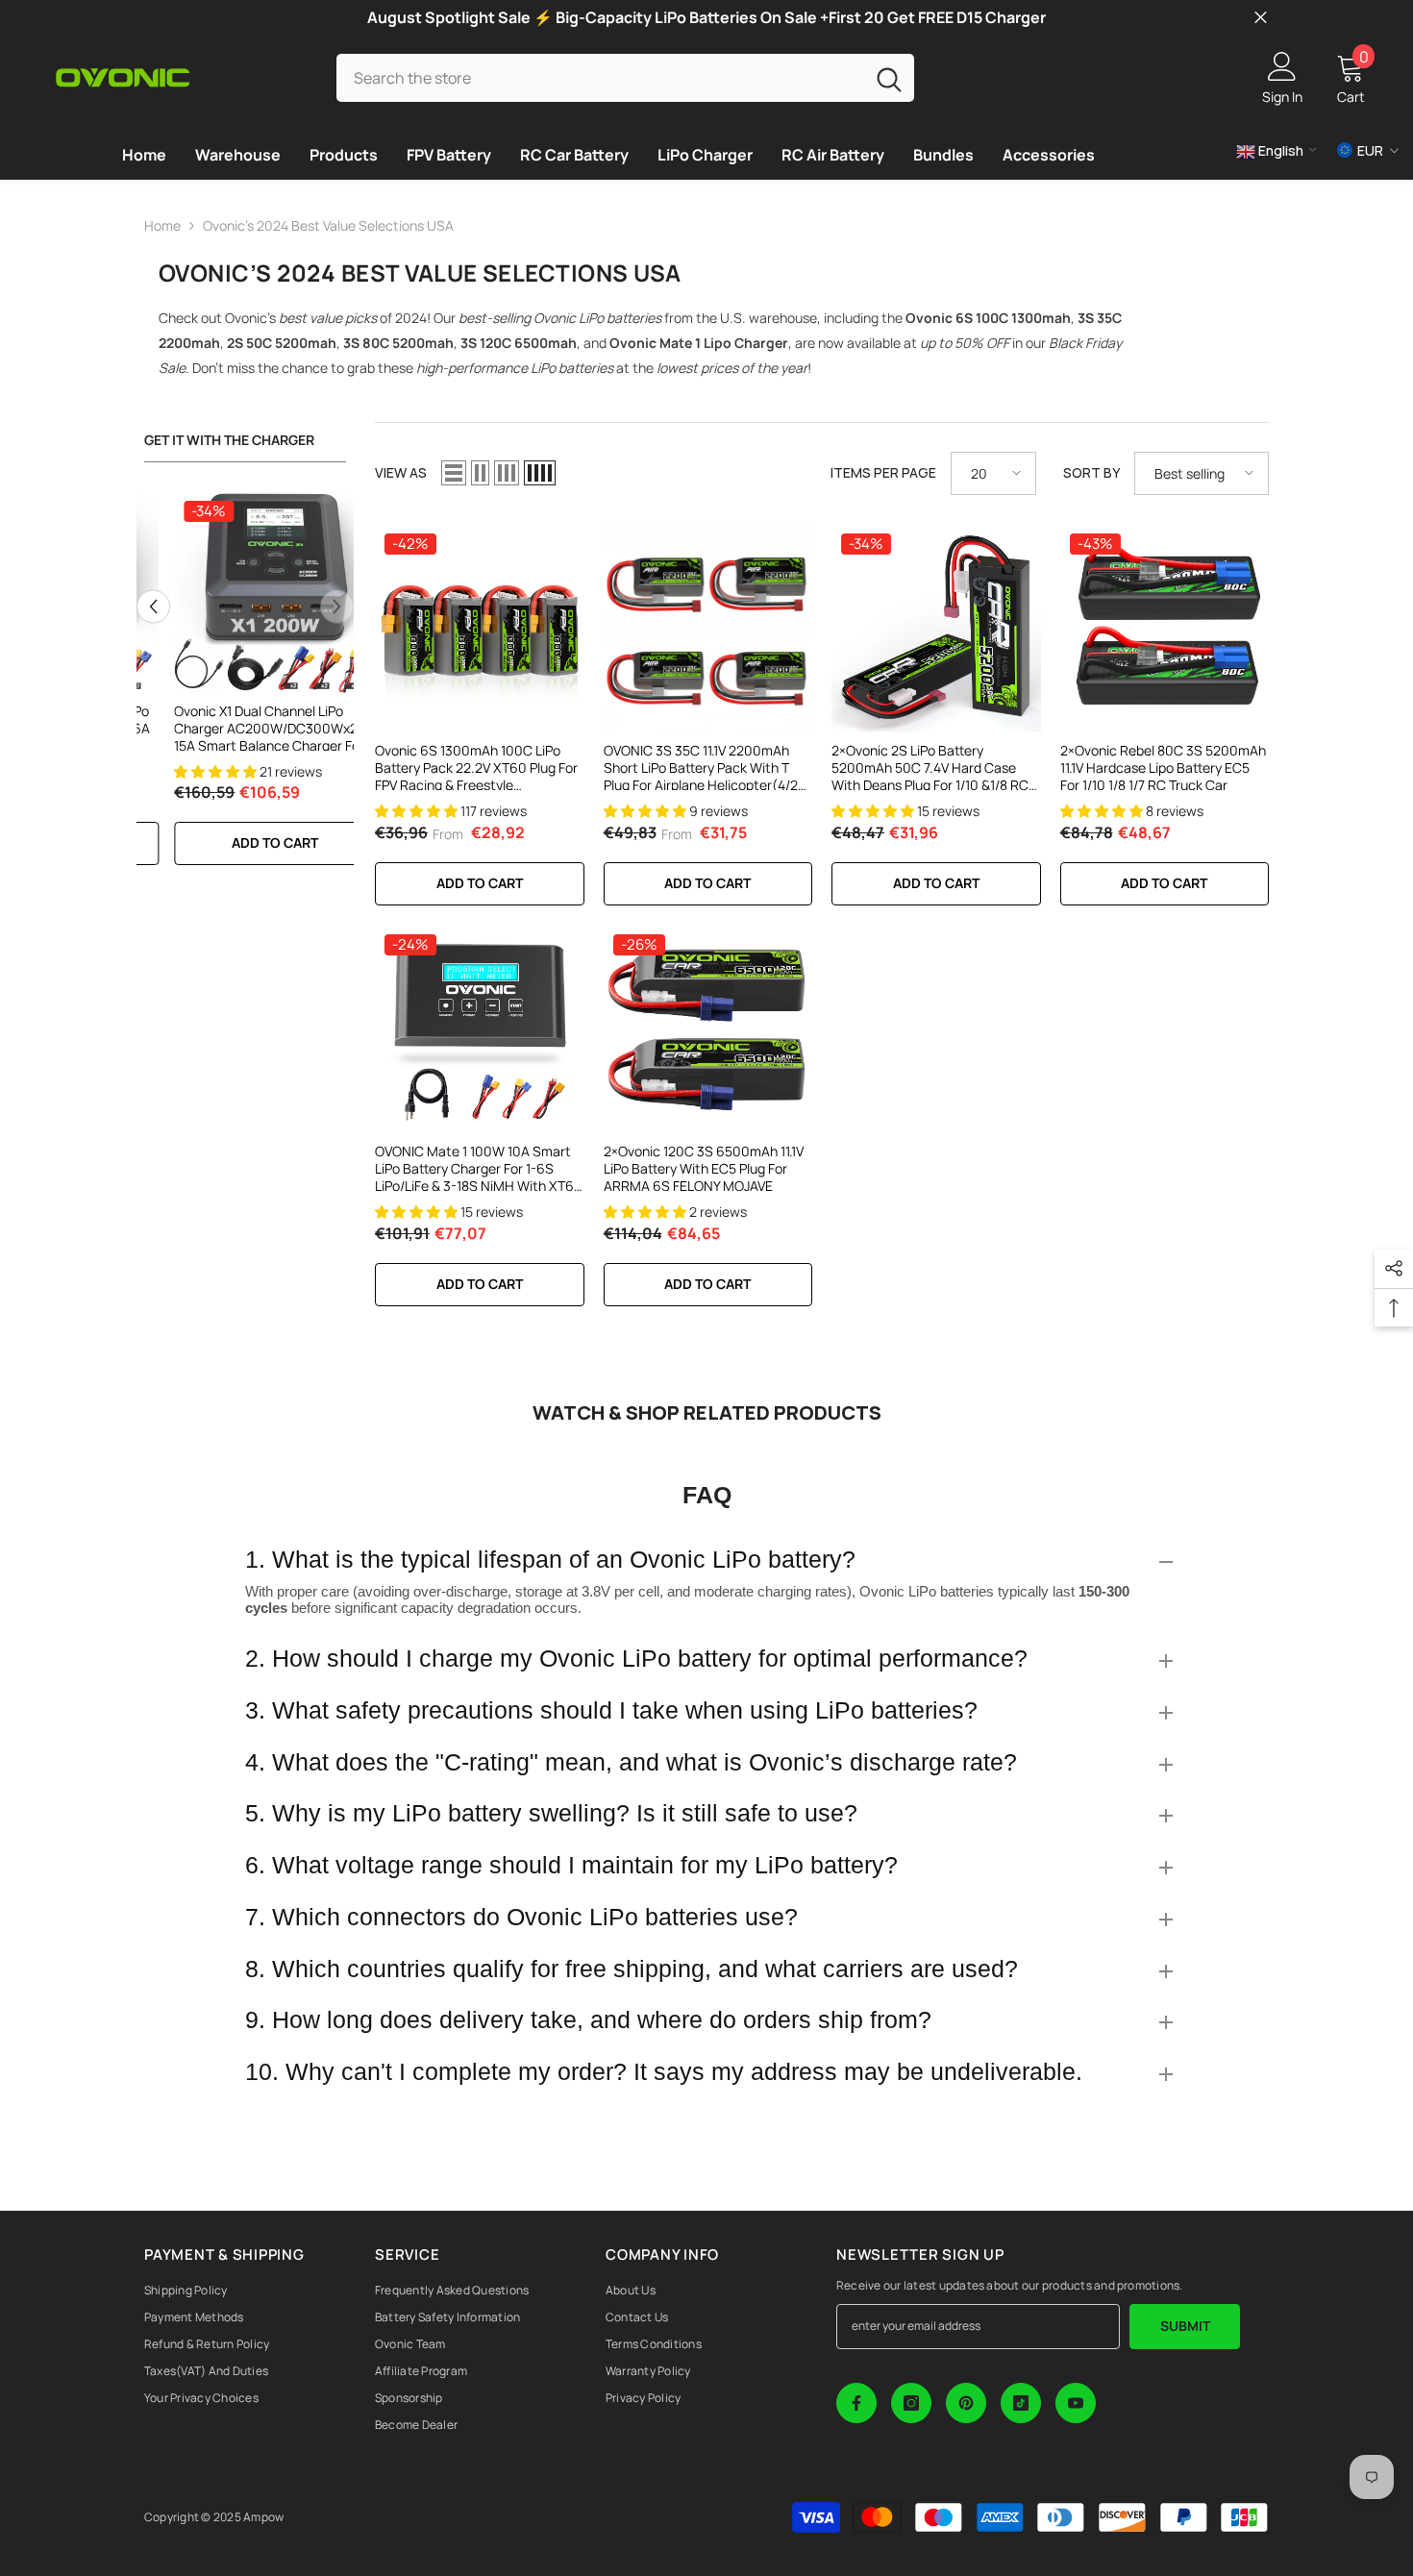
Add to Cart (480, 883)
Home (162, 225)
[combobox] (600, 77)
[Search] (625, 77)
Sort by (1091, 472)
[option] (245, 688)
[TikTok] (1021, 2403)
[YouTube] (1076, 2403)
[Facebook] (856, 2403)
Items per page (883, 472)
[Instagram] (911, 2403)
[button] (153, 606)
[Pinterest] (966, 2403)
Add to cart (245, 842)
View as (401, 472)
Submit (1185, 2326)
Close (1261, 18)
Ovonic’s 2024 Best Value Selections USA (328, 225)
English (1279, 150)
